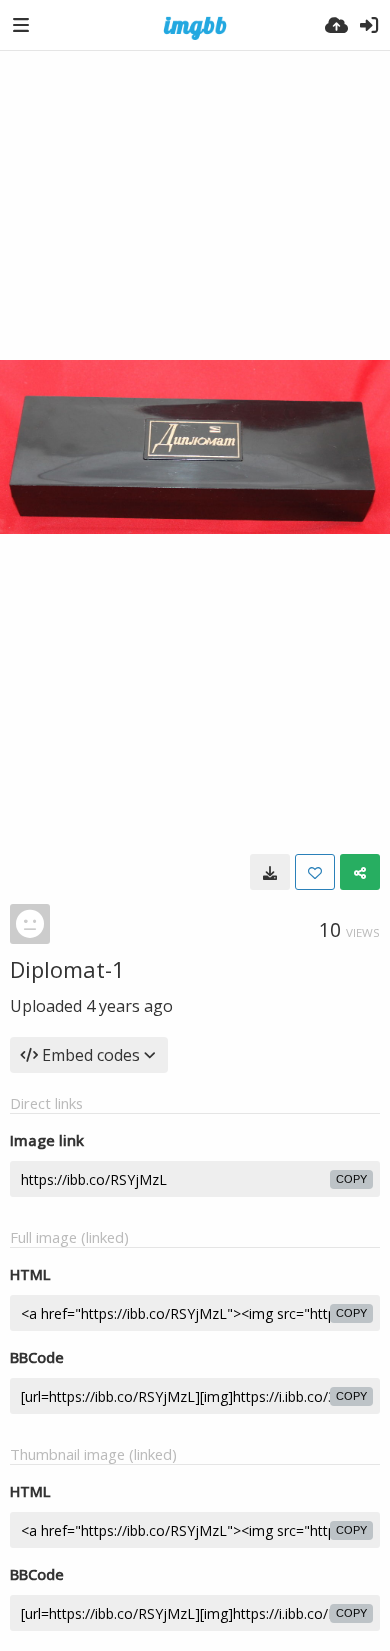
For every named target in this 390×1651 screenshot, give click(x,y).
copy (351, 1179)
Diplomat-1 (67, 969)
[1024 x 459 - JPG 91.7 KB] (270, 872)
